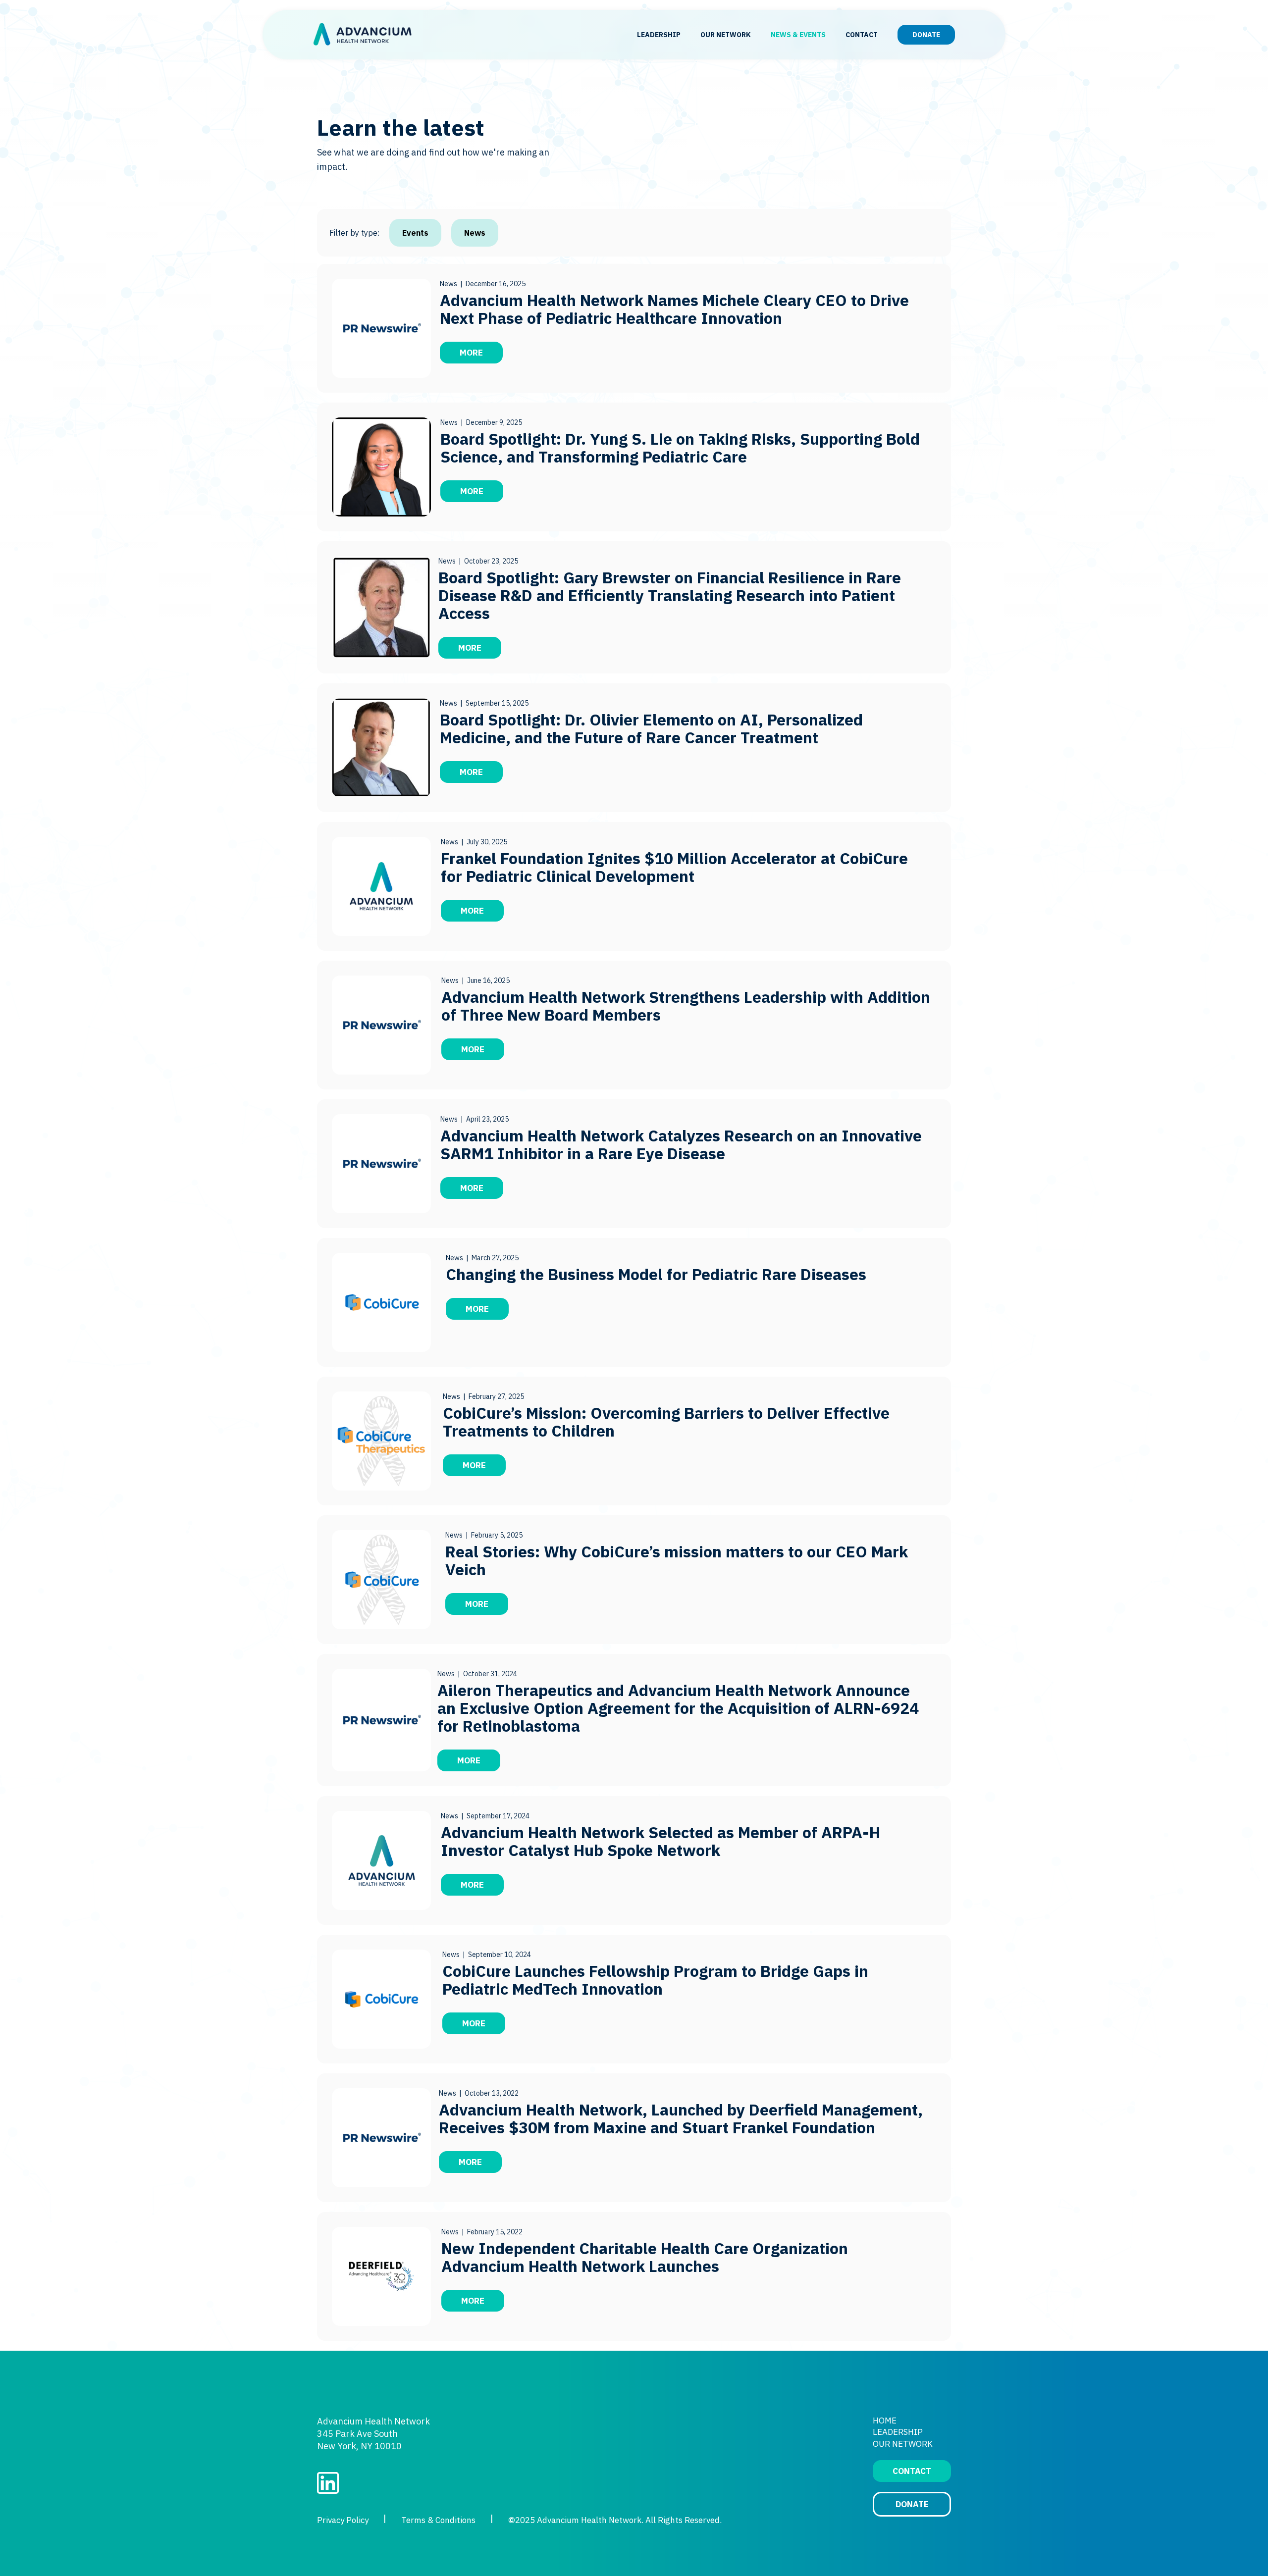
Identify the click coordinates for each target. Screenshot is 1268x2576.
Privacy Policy (343, 2520)
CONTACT (862, 35)
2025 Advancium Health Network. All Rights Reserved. (615, 2520)
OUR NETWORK (726, 35)
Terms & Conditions (438, 2520)
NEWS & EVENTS (798, 35)
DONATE (926, 35)
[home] (363, 35)
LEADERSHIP (659, 35)
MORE (471, 353)
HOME (885, 2421)
